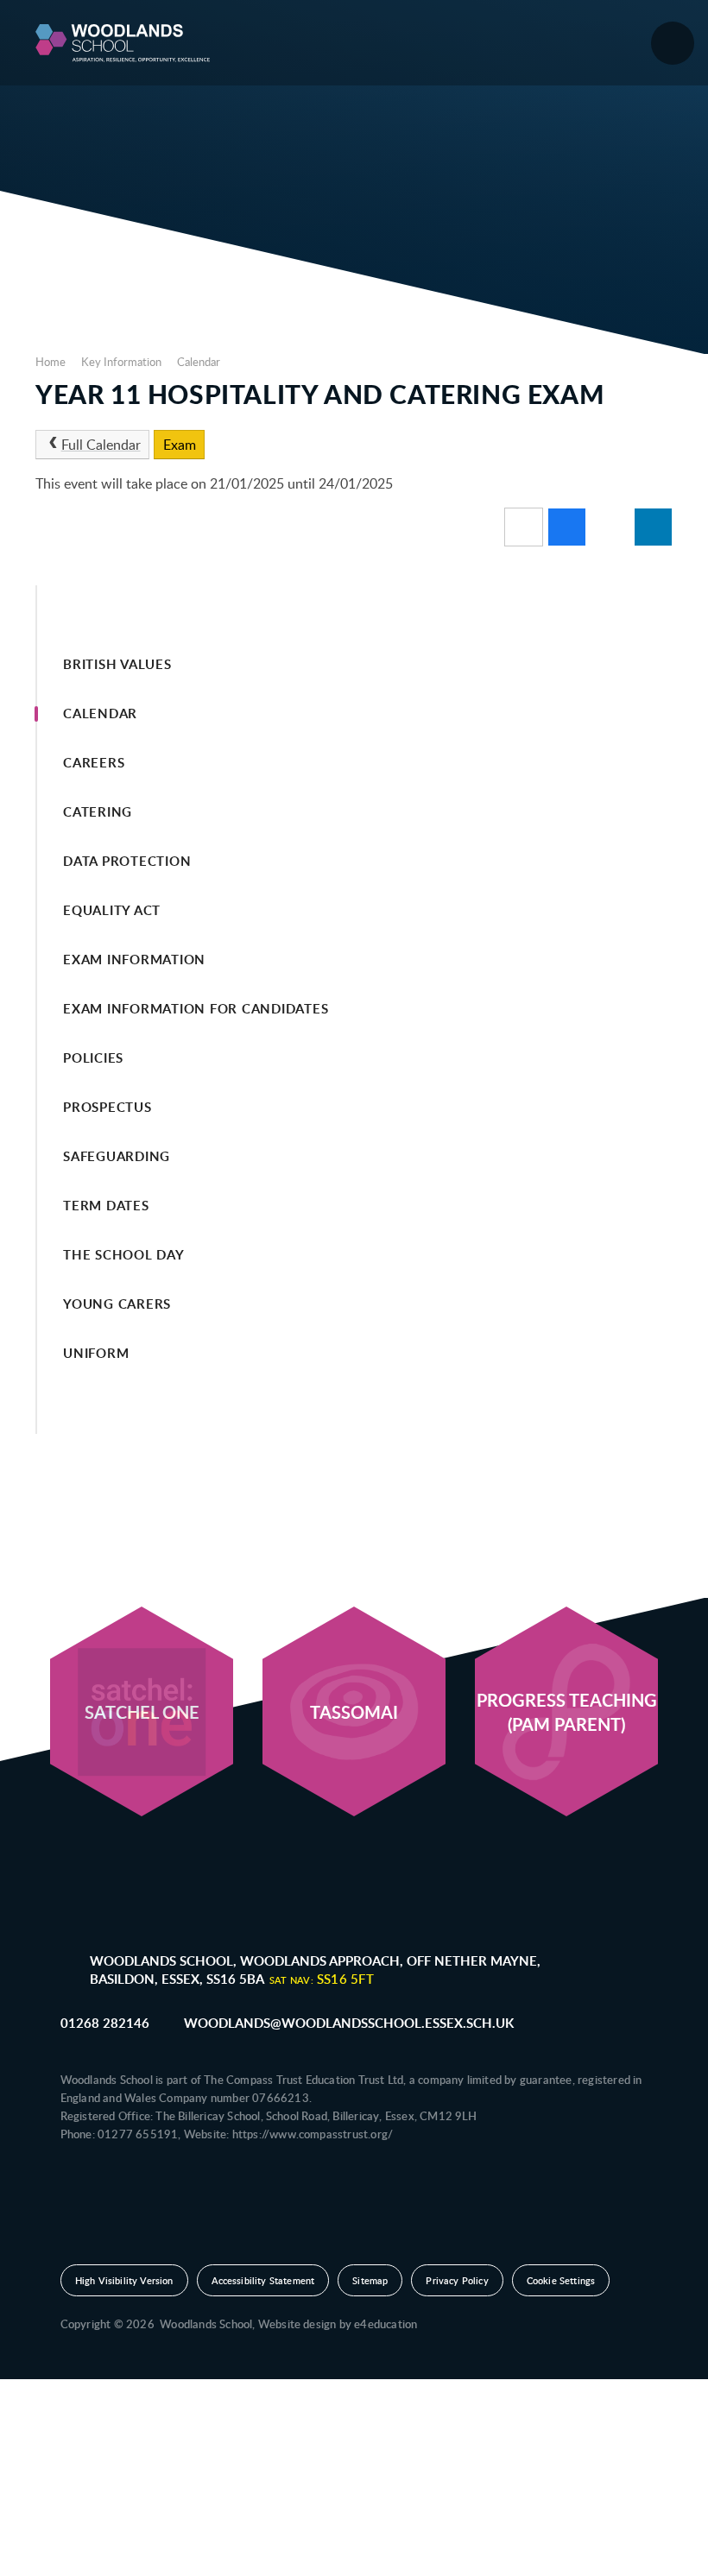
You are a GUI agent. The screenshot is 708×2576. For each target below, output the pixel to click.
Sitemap (370, 2280)
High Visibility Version (124, 2280)
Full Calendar (101, 445)
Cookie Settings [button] (561, 2280)
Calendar (199, 362)
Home (51, 362)
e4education (386, 2324)
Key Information (121, 362)
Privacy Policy (457, 2280)
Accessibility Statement (263, 2280)
